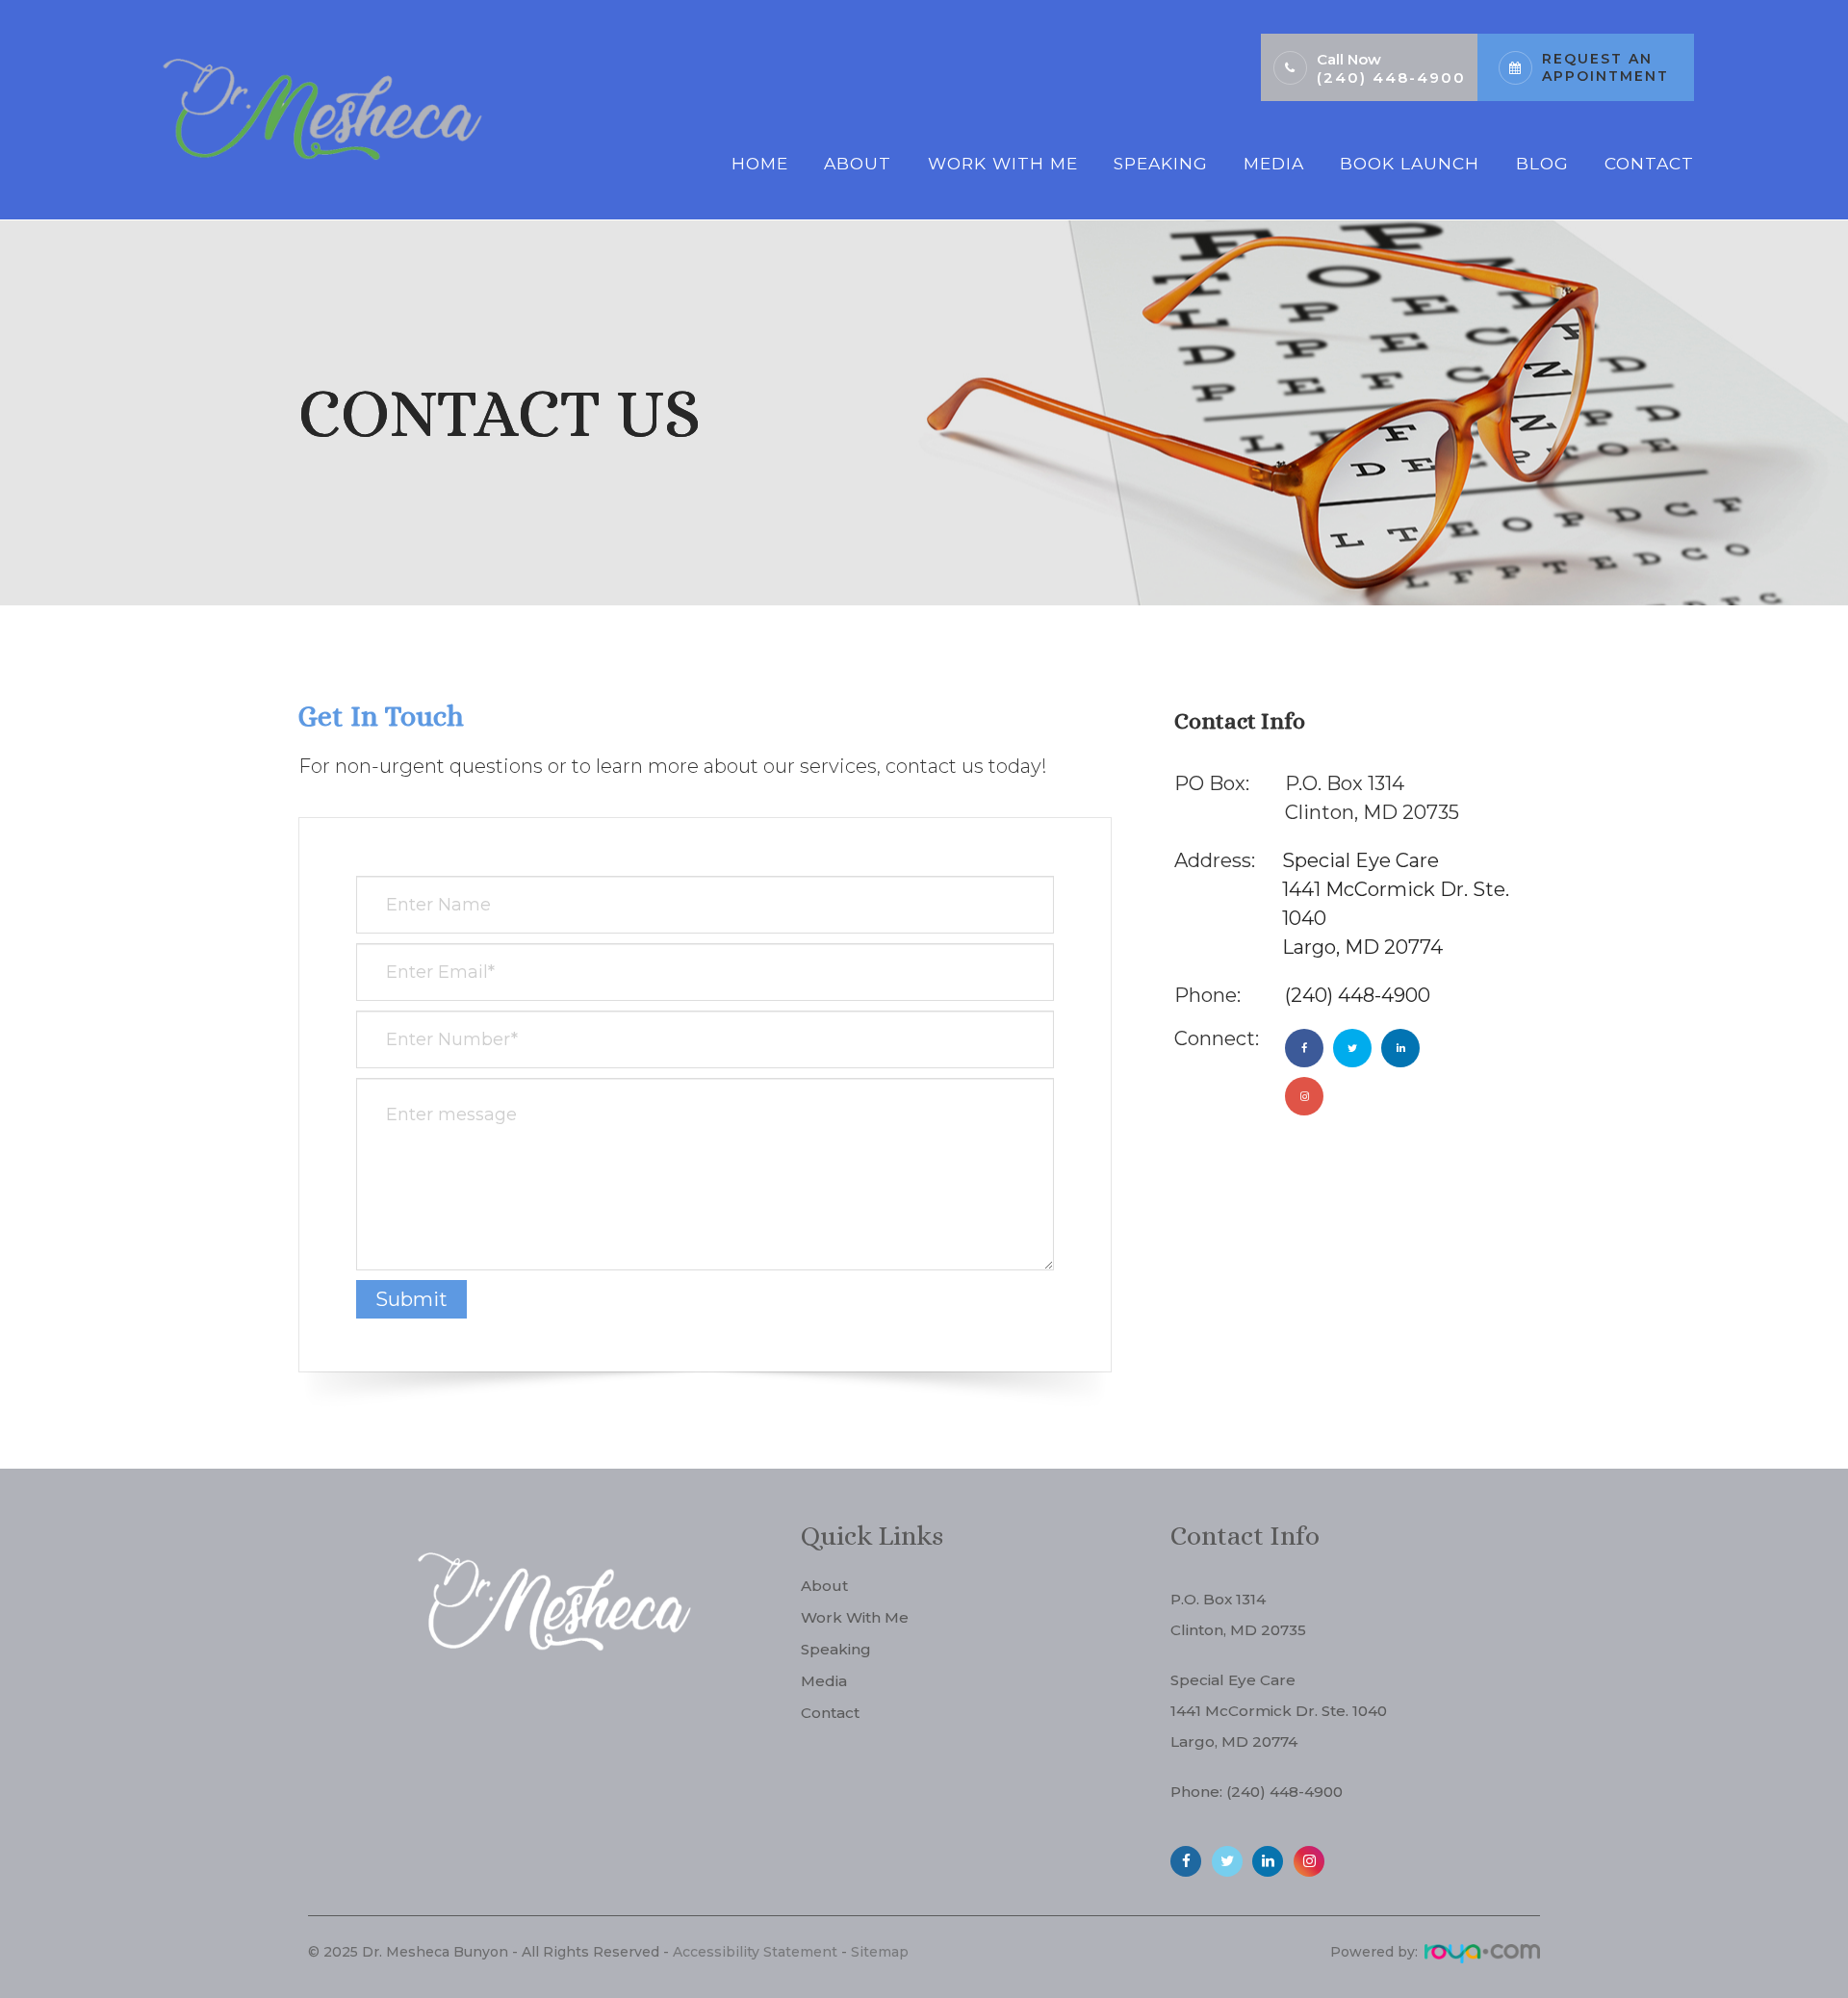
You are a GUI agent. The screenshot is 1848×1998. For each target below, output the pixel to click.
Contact (1649, 163)
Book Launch (1410, 163)
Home (760, 163)
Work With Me (1003, 163)
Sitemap (880, 1952)
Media (1274, 163)
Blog (1542, 163)
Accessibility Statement (755, 1952)
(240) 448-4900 (1391, 77)
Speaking (1161, 163)
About (858, 163)
